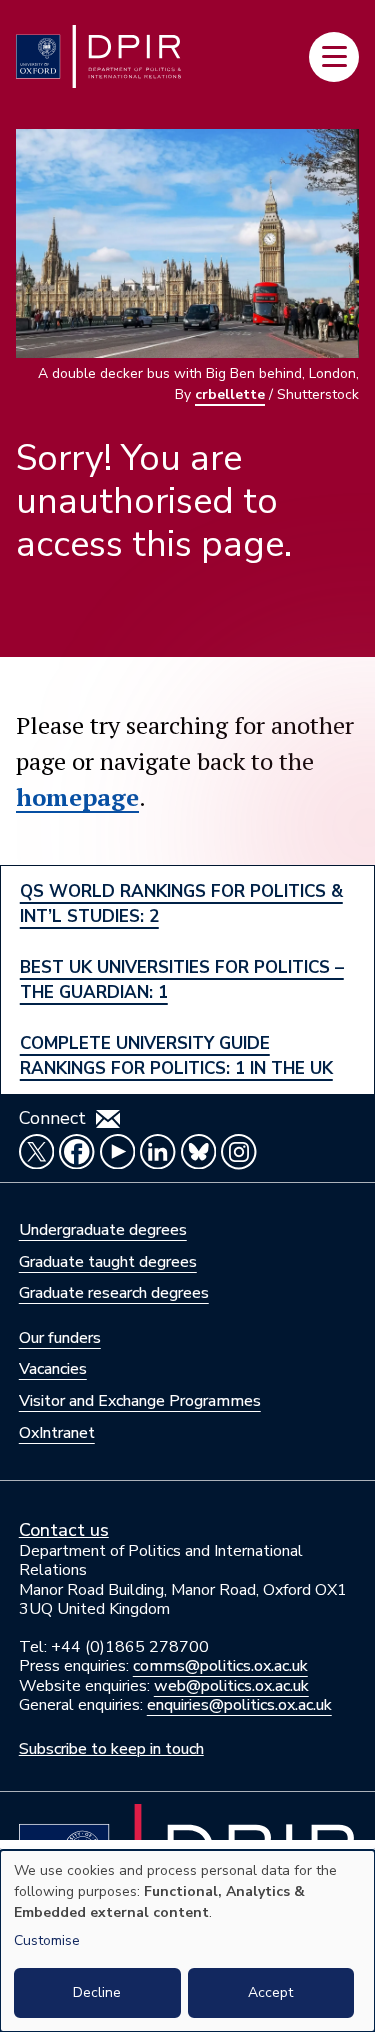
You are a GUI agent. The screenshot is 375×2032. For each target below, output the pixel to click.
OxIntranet (57, 1433)
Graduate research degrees (114, 1293)
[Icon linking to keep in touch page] (108, 1119)
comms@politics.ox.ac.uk (220, 1666)
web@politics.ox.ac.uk (231, 1686)
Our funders (60, 1338)
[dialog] (187, 1941)
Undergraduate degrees (103, 1230)
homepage (77, 797)
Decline (97, 1992)
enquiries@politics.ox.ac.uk (239, 1705)
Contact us (64, 1530)
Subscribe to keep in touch (111, 1749)
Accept (270, 1992)
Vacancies (53, 1369)
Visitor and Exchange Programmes (140, 1401)
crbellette (230, 394)
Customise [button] (47, 1940)
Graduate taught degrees (108, 1262)
